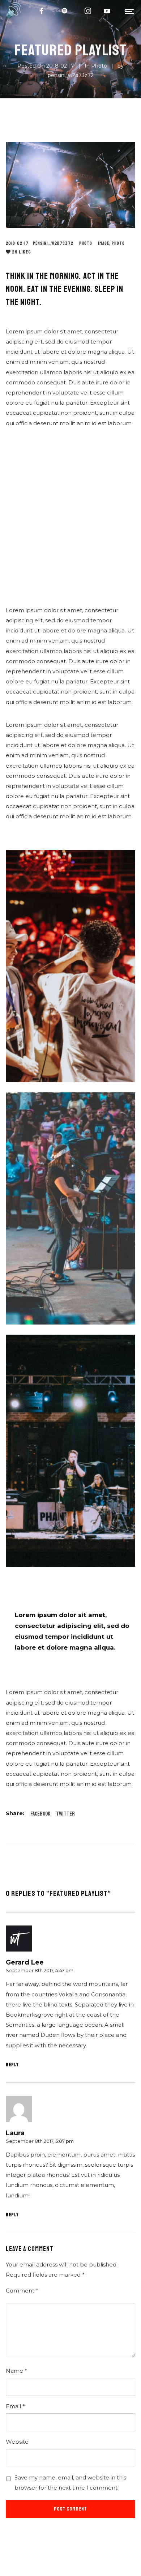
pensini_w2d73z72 (71, 75)
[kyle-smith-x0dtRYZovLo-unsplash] (71, 1208)
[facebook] (42, 11)
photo (118, 244)
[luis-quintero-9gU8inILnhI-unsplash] (71, 966)
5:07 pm (65, 2141)
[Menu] (129, 11)
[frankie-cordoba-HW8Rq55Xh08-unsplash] (71, 1451)
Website (17, 2442)
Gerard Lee (25, 1962)
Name (16, 2371)
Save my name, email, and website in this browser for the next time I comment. (70, 2483)
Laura (15, 2133)
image (104, 244)
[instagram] (88, 11)
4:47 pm (64, 1970)
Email (15, 2406)
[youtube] (107, 11)
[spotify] (65, 11)
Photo (99, 66)
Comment (22, 2291)
